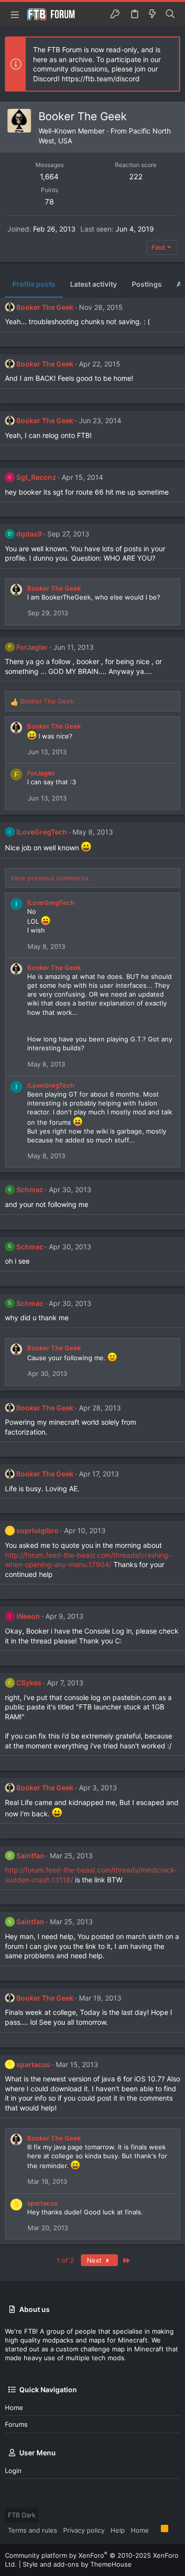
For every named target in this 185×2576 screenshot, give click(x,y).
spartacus (33, 2064)
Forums (16, 2424)
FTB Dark (22, 2515)
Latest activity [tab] (93, 284)
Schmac (30, 1189)
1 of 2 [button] (65, 2260)
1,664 (49, 177)
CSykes (29, 1683)
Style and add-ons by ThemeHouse (77, 2564)
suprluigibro (37, 1530)
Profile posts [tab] (34, 284)
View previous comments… (52, 878)
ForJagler (32, 647)
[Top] (155, 2530)
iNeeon (28, 1616)
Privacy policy (84, 2530)
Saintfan (30, 1856)
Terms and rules (33, 2530)
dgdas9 (29, 534)
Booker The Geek (45, 307)
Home (14, 2408)
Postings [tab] (147, 284)
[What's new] (152, 14)
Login (13, 2471)
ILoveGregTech (42, 832)
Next (95, 2260)
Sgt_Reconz (36, 477)
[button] (15, 14)
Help (118, 2530)
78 (49, 202)
